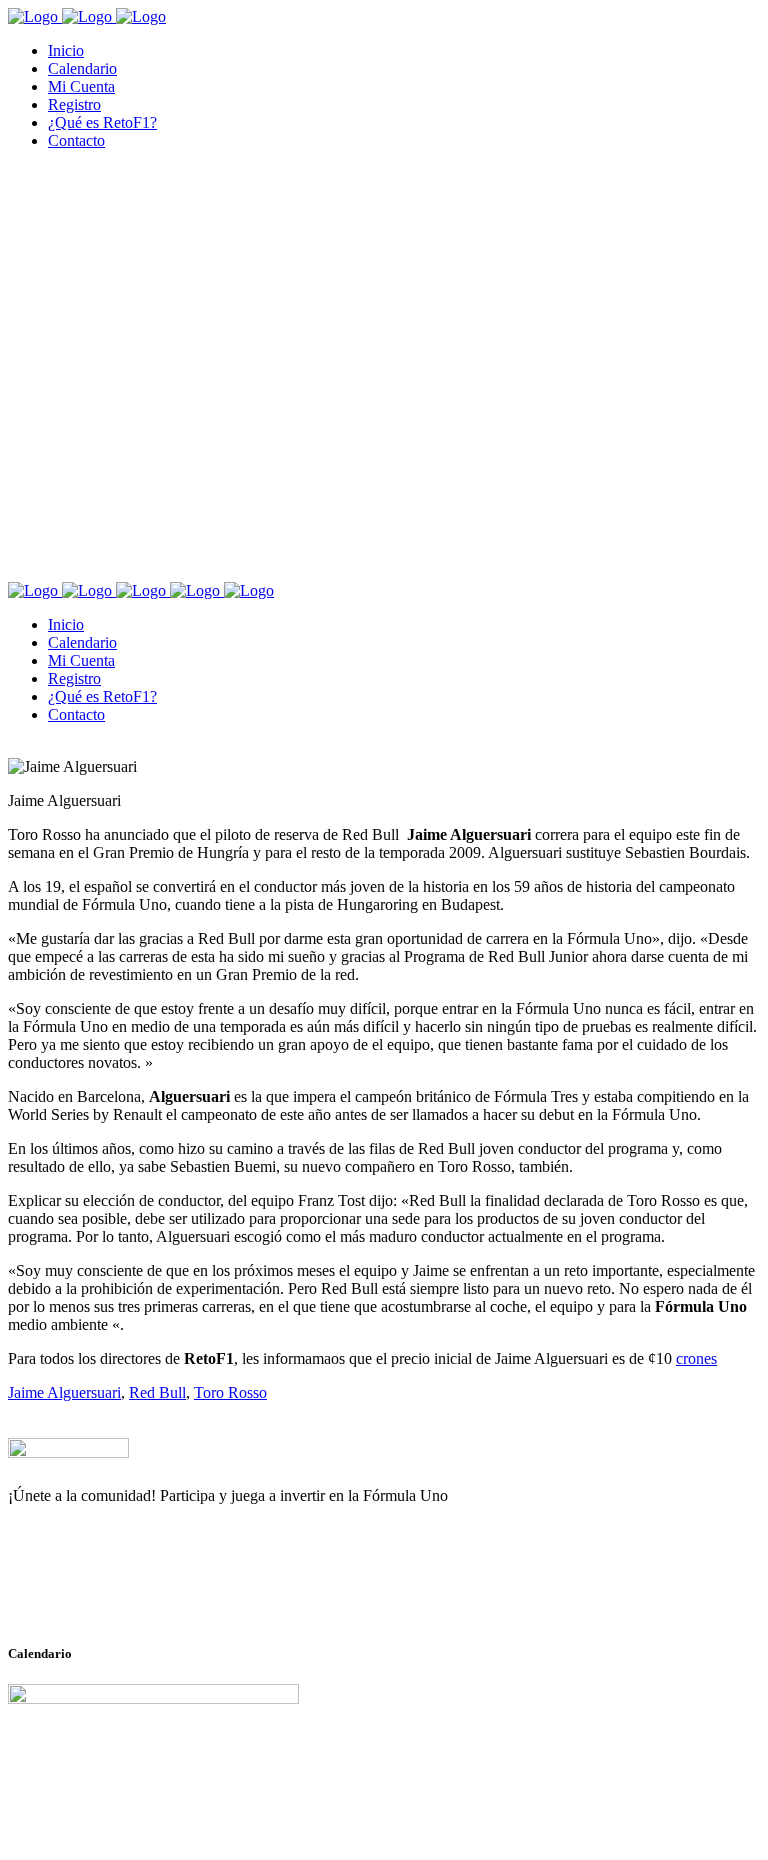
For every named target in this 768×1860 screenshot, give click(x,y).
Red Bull (157, 1392)
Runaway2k (104, 1593)
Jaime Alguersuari (64, 1392)
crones (696, 1358)
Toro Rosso (230, 1392)
